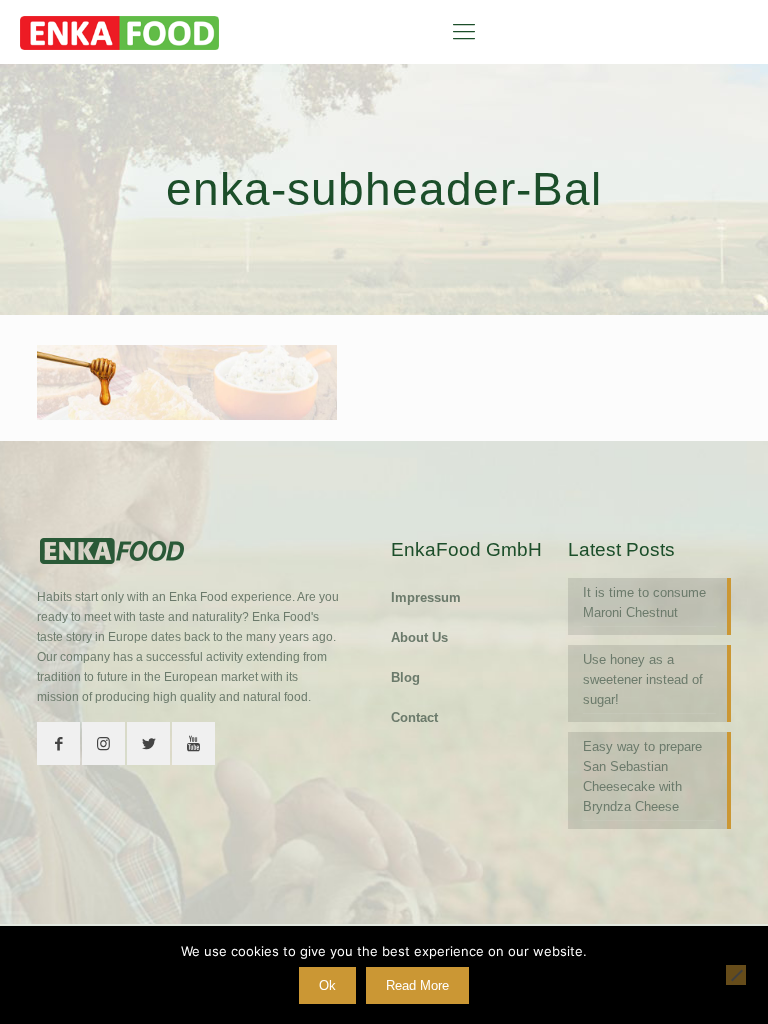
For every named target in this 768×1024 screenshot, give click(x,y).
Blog (405, 677)
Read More (417, 985)
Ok (327, 985)
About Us (419, 637)
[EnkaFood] (119, 32)
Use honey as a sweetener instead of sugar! (643, 679)
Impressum (426, 597)
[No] (736, 975)
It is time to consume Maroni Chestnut (644, 602)
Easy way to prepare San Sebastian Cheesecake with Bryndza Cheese (642, 776)
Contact (414, 717)
